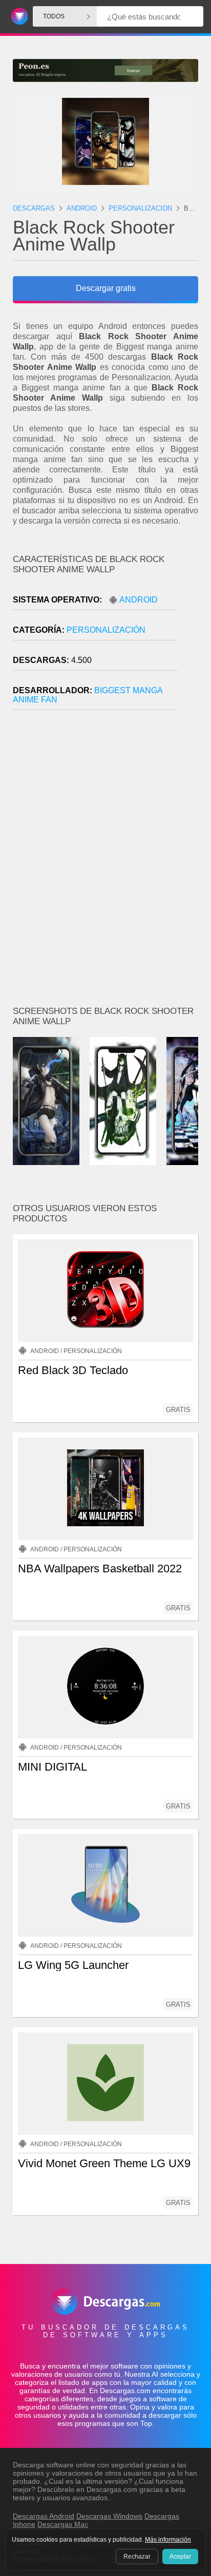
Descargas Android (44, 2516)
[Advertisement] (105, 862)
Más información (168, 2540)
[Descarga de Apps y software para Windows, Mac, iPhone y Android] (18, 17)
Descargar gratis (106, 288)
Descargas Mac (63, 2524)
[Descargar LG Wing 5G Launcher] (105, 1885)
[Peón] (105, 70)
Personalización (106, 630)
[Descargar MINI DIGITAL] (105, 1687)
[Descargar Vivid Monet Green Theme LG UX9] (105, 2084)
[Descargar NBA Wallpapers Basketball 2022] (105, 1489)
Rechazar (137, 2557)
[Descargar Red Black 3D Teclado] (105, 1291)
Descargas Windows (109, 2516)
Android (139, 600)
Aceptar (180, 2557)
